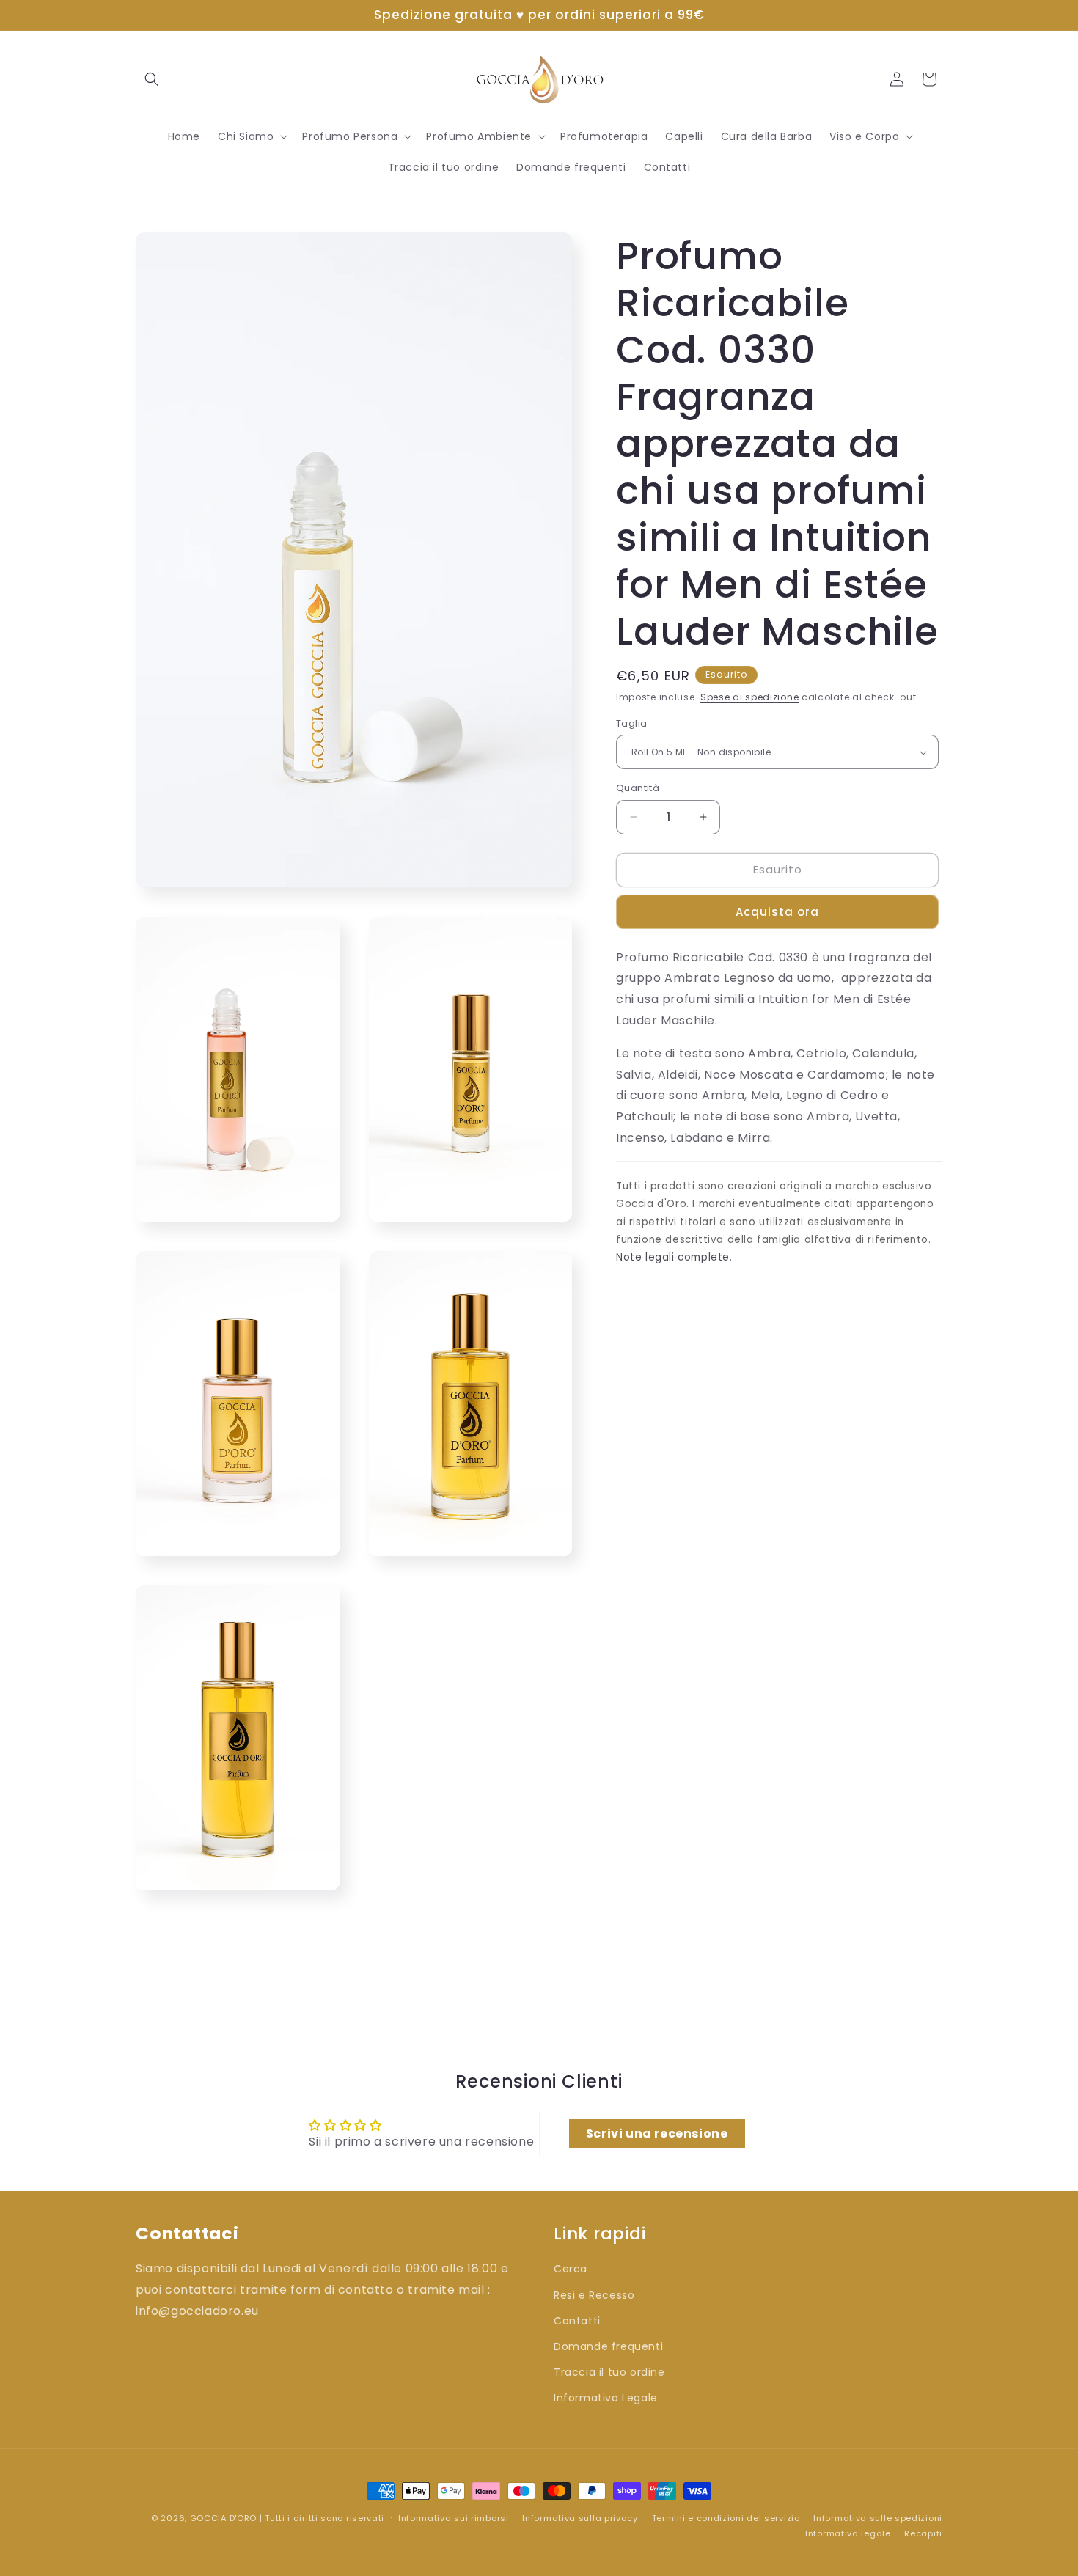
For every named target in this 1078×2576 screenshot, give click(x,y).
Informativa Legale (606, 2399)
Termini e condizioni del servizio (726, 2518)
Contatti (577, 2321)
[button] (152, 79)
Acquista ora (777, 912)
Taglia (631, 723)
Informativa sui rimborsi (454, 2518)
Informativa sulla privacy (580, 2518)
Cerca (571, 2269)
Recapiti (923, 2533)
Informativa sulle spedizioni (878, 2518)
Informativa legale (848, 2533)
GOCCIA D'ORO (223, 2518)
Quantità (638, 788)
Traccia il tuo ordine (609, 2373)
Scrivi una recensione (657, 2133)
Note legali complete (673, 1257)
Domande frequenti (608, 2347)
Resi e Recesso (594, 2295)
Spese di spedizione (749, 697)
